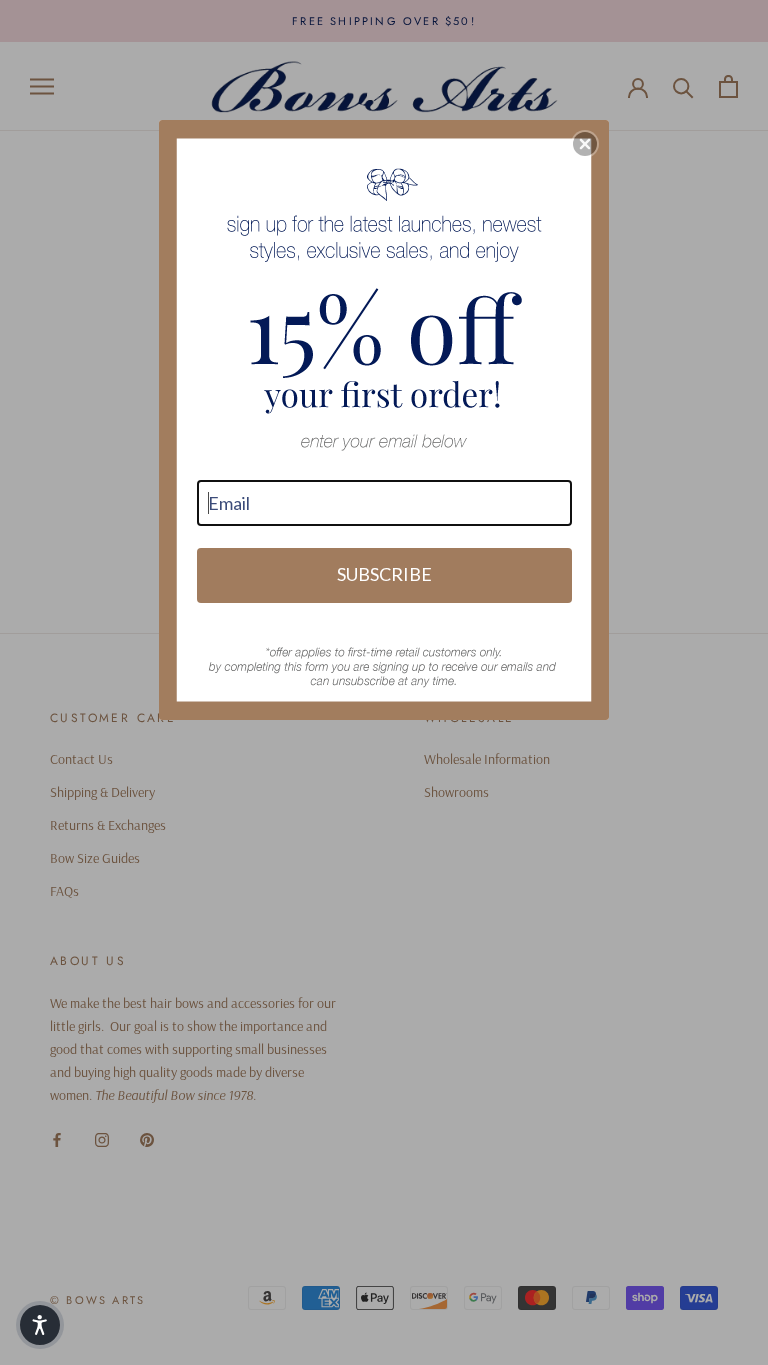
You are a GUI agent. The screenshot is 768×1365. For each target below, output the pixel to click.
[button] (585, 144)
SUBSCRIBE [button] (384, 574)
